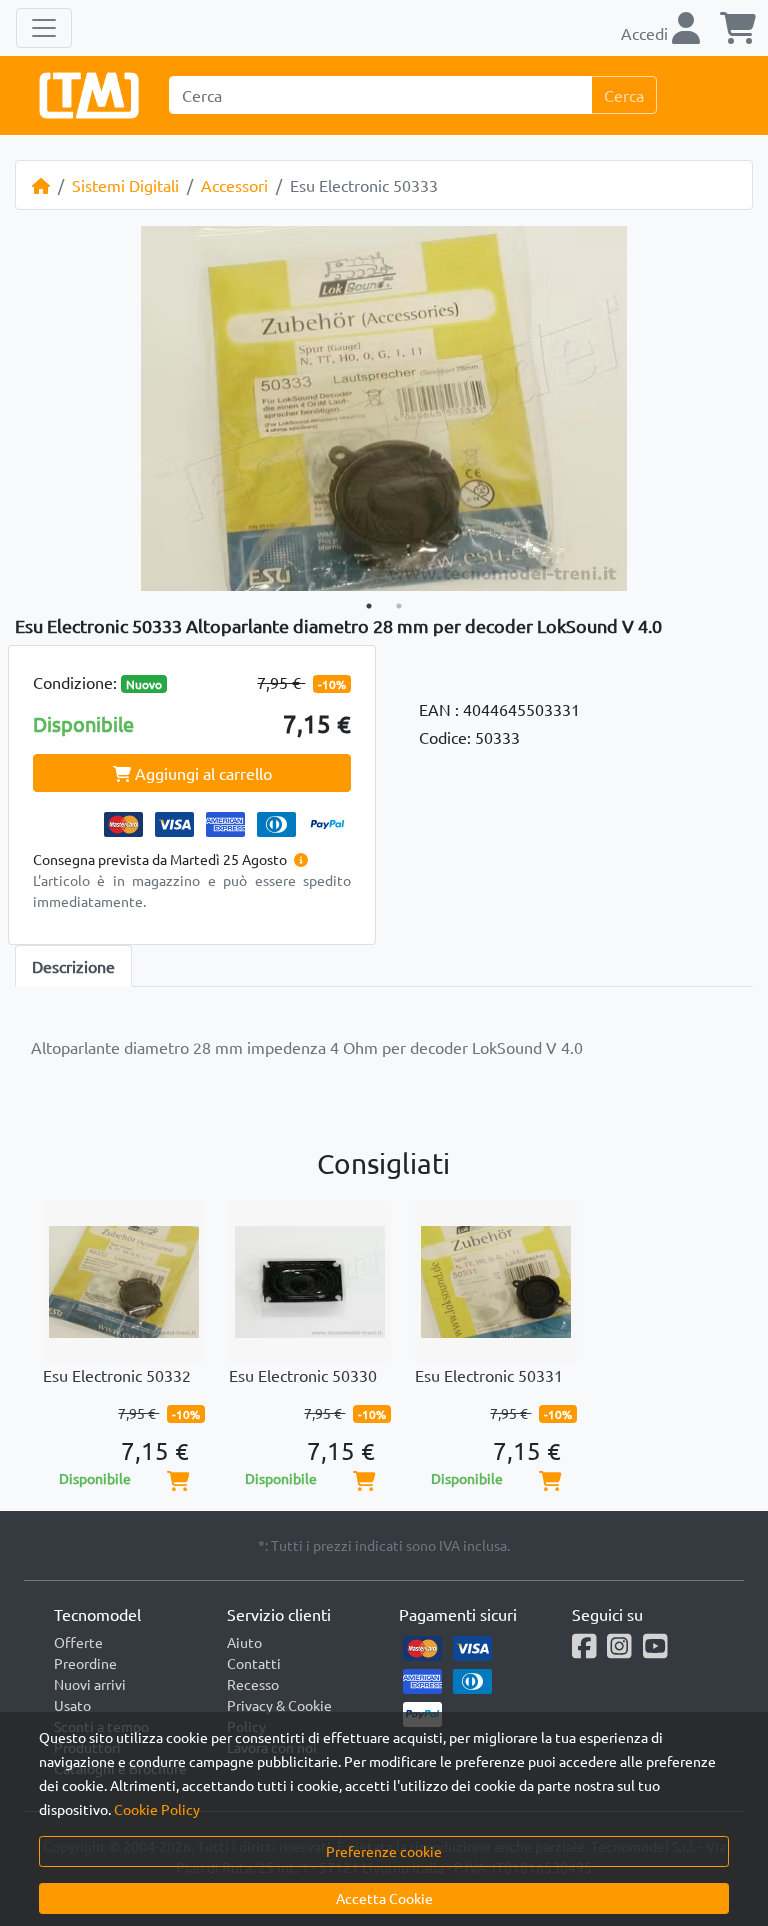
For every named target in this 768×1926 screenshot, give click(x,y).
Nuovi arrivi (90, 1684)
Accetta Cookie (384, 1898)
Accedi (646, 33)
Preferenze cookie (384, 1851)
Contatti (254, 1663)
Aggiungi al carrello (201, 773)
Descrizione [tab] (73, 966)
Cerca (624, 95)
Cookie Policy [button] (157, 1809)
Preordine (85, 1663)
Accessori (234, 185)
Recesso (253, 1684)
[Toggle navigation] (44, 28)
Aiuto (244, 1642)
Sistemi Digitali (125, 185)
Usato (72, 1705)
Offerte (78, 1642)
